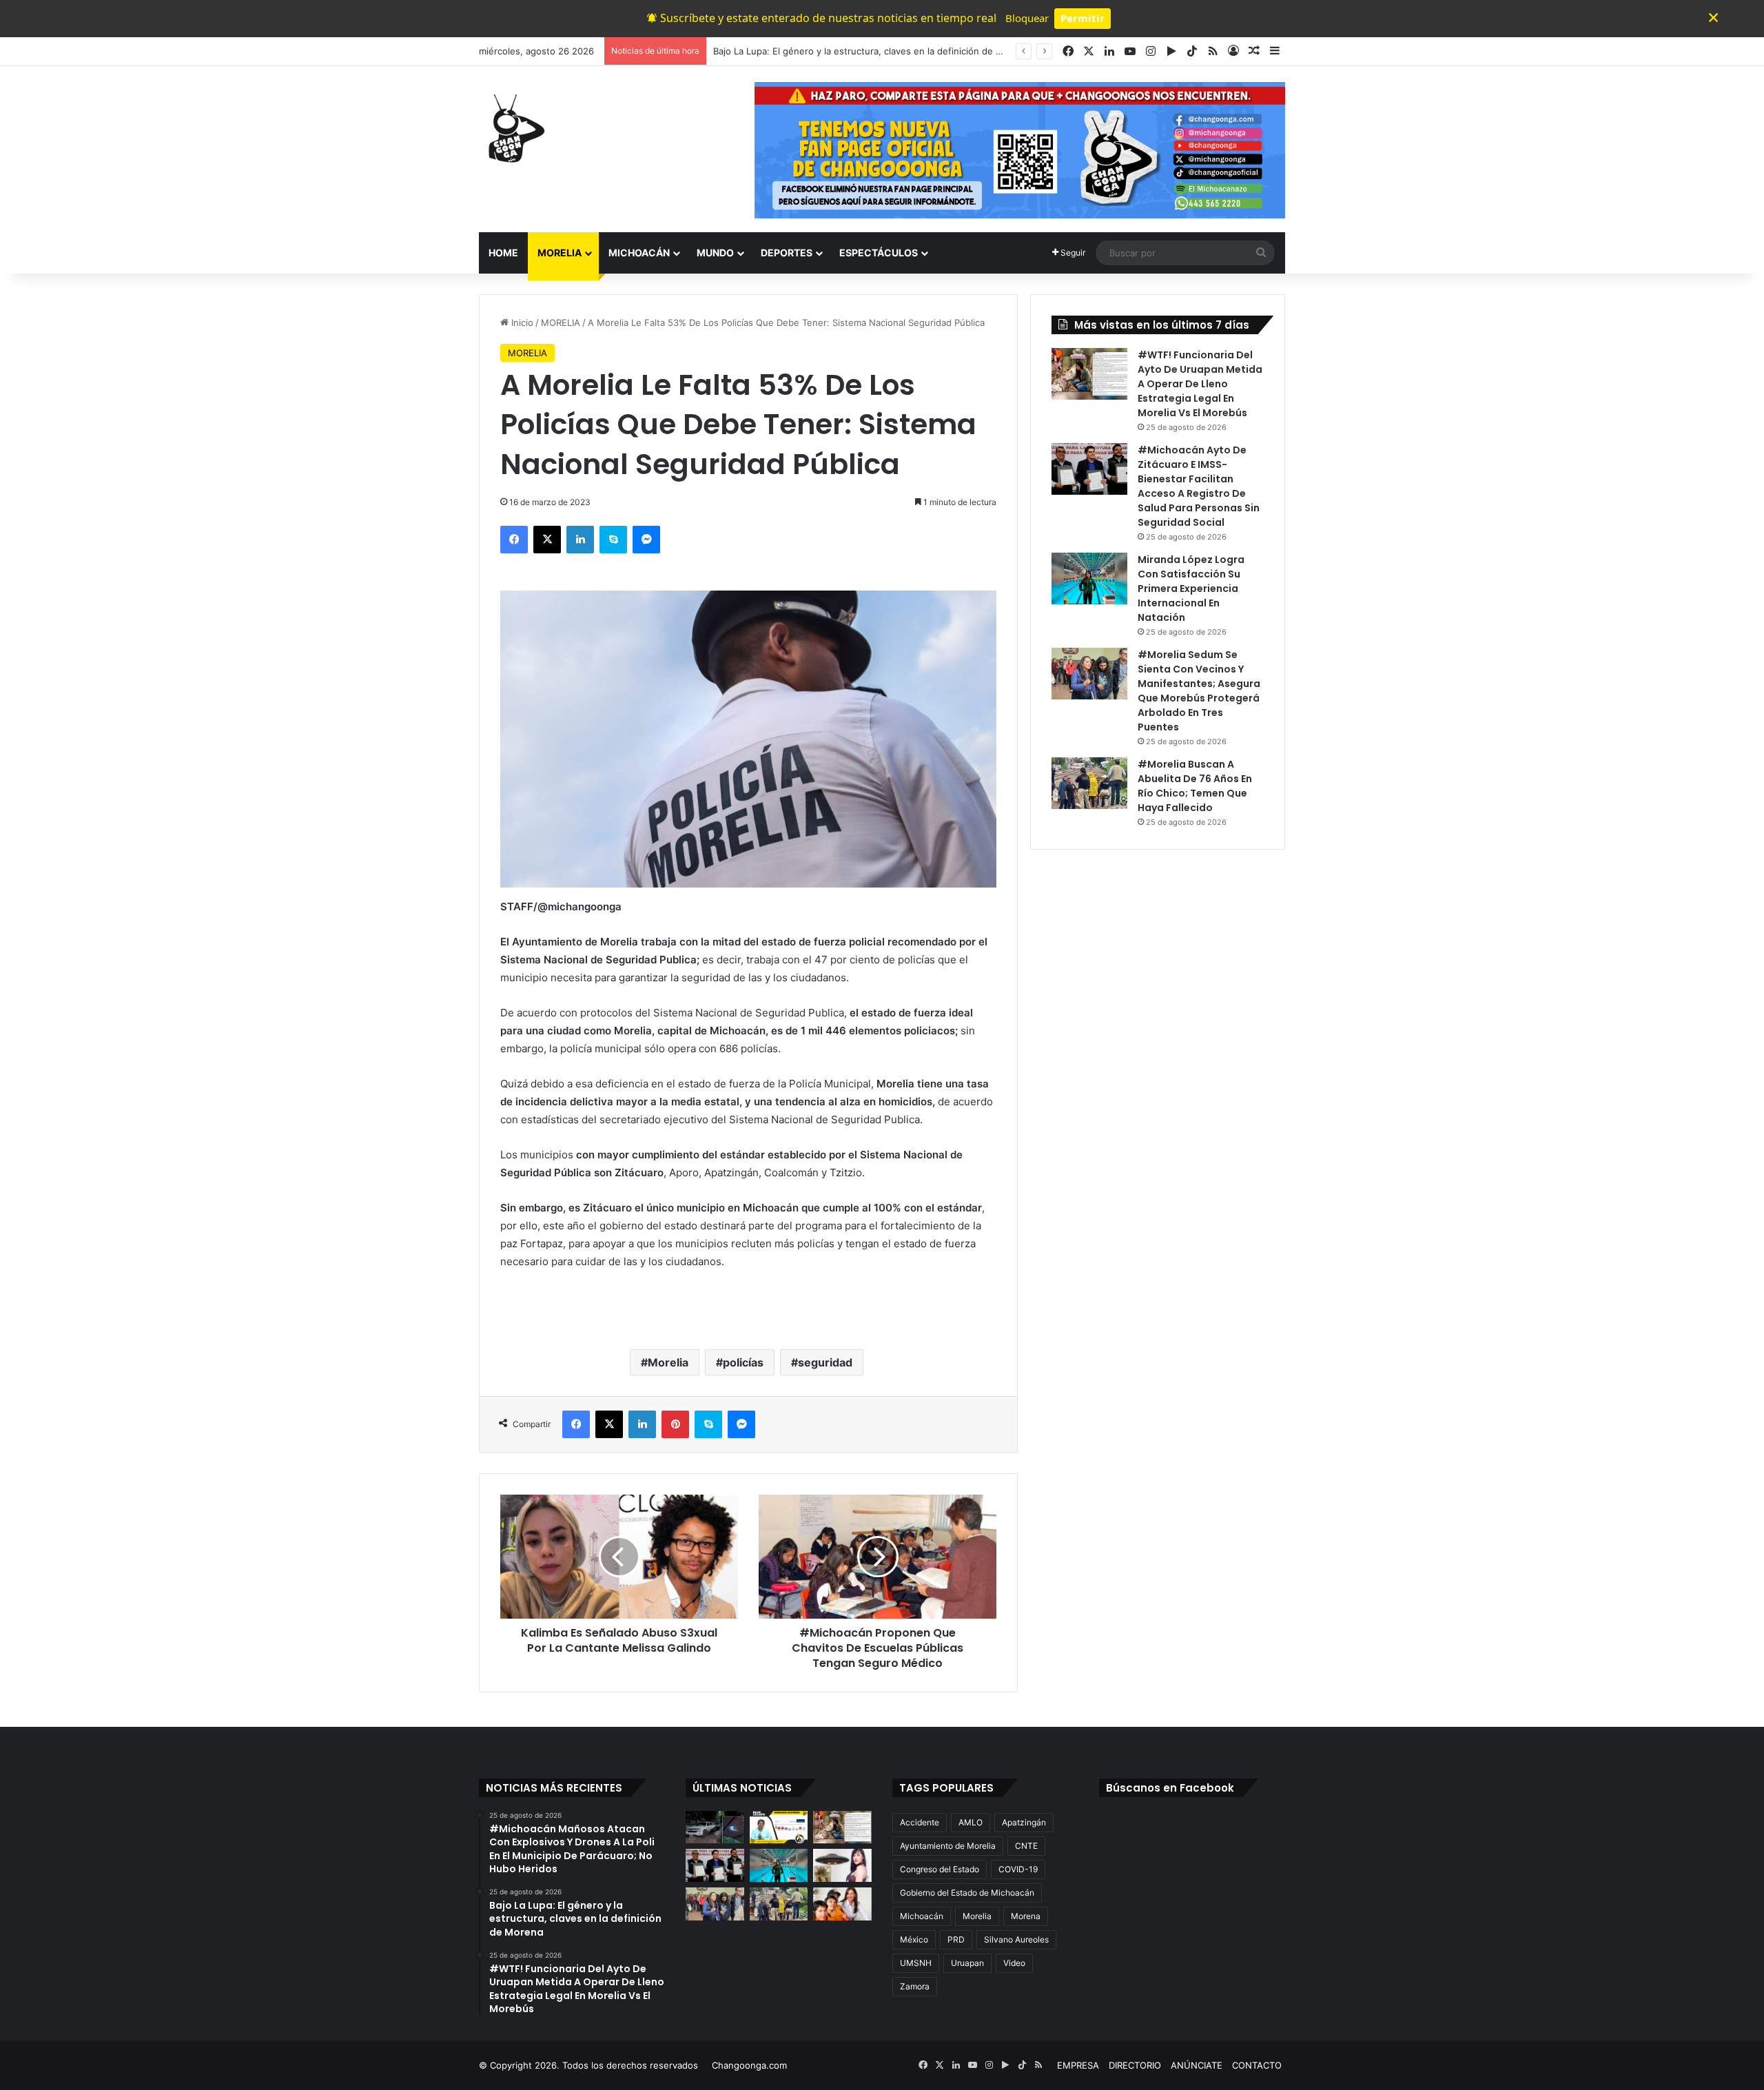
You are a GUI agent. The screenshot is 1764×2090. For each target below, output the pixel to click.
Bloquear (1027, 18)
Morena (1026, 1916)
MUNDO (715, 253)
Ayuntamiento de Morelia (948, 1846)
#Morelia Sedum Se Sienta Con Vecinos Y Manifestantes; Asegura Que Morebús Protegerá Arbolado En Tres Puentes (1199, 691)
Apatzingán (1024, 1822)
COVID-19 (1018, 1869)
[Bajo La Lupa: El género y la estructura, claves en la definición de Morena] (779, 1827)
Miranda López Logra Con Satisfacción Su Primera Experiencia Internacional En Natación (1191, 588)
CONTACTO (1257, 2065)
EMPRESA (1078, 2065)
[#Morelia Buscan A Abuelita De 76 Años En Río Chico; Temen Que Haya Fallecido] (1089, 783)
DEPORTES (787, 253)
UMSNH (916, 1963)
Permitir (1083, 18)
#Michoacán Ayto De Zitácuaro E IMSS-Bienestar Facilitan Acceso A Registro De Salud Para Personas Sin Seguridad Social (1199, 486)
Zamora (915, 1986)
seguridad (825, 1362)
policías (743, 1362)
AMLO (971, 1822)
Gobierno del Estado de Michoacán (967, 1893)
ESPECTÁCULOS (879, 253)
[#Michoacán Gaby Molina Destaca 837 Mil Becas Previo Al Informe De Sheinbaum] (842, 1904)
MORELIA (560, 253)
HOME (503, 253)
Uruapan (967, 1963)
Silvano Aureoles (1016, 1939)
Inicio (521, 322)
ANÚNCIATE (1197, 2065)
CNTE (1026, 1846)
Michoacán (922, 1916)
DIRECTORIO (1135, 2065)
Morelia (668, 1362)
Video (1014, 1963)
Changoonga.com (749, 2065)
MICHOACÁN (639, 253)
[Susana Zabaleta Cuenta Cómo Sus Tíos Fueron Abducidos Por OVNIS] (842, 1865)
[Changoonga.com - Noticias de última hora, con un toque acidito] (513, 128)
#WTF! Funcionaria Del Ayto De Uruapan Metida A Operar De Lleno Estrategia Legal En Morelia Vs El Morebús (1200, 384)
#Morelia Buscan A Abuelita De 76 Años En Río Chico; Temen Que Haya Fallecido (1195, 786)
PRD (956, 1939)
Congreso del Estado (940, 1869)
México (914, 1939)
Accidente (920, 1822)
